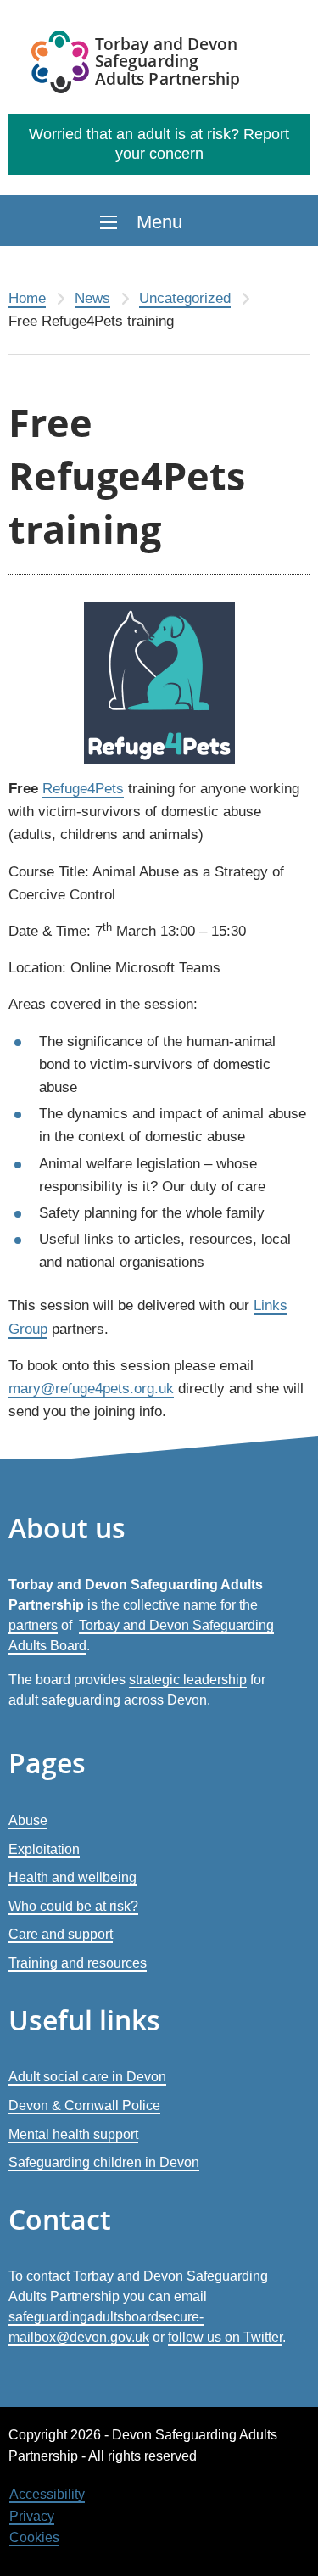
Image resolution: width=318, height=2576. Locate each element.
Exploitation (44, 1849)
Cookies (34, 2537)
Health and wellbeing (73, 1877)
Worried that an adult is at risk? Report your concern (159, 144)
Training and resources (78, 1963)
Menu (159, 222)
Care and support (61, 1934)
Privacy (32, 2516)
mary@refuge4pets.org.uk (91, 1389)
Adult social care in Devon (87, 2077)
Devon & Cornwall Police (84, 2106)
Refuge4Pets (83, 789)
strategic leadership (188, 1680)
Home (27, 298)
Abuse (28, 1820)
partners (33, 1625)
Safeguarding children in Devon (104, 2162)
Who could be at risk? (73, 1906)
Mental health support (73, 2134)
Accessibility (47, 2494)
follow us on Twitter (225, 2337)
